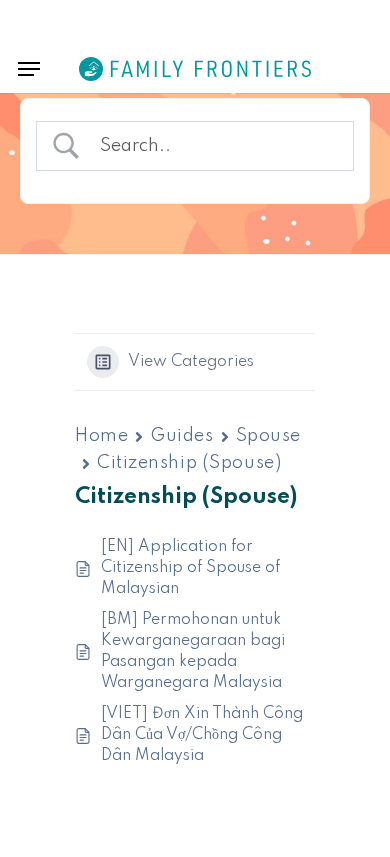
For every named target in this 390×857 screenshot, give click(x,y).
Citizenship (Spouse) (189, 463)
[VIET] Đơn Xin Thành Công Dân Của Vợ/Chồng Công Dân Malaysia (202, 735)
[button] (29, 69)
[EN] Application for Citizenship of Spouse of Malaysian (190, 568)
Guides (181, 436)
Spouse (268, 436)
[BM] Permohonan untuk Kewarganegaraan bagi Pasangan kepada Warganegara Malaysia (193, 651)
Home (101, 436)
